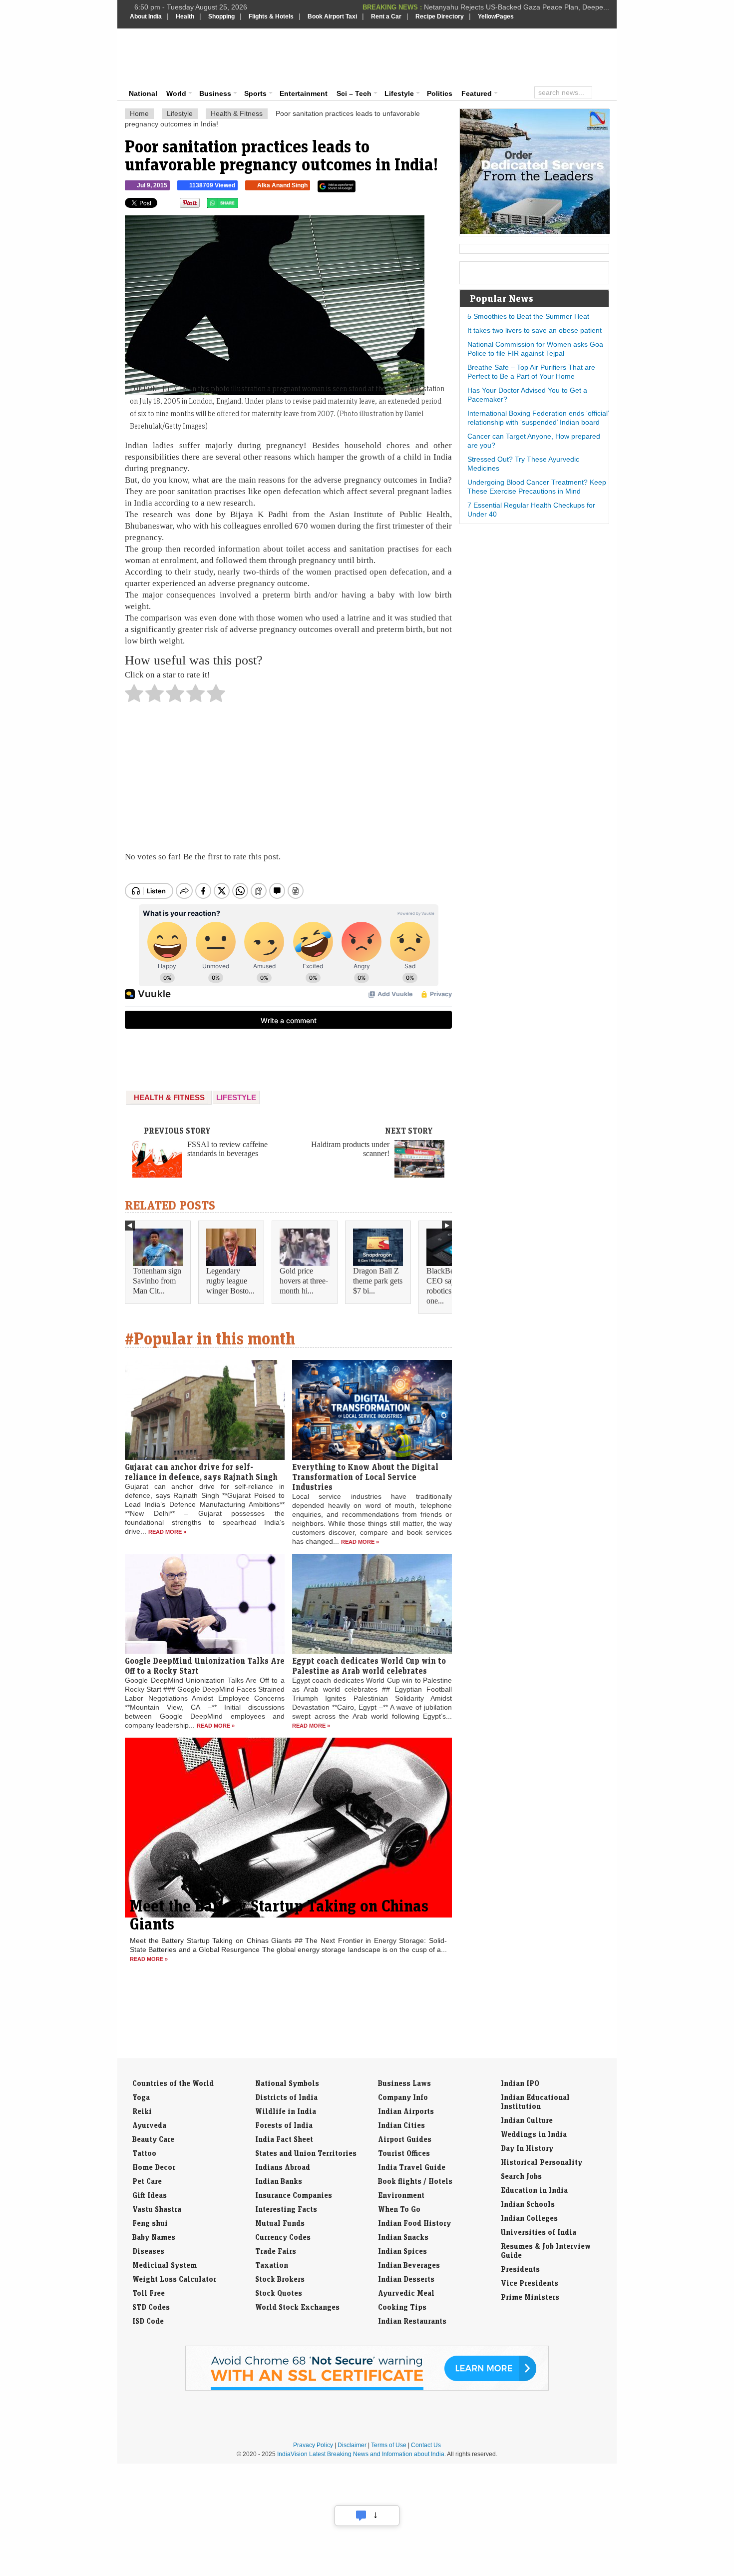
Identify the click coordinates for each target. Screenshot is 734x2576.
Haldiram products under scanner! (350, 1149)
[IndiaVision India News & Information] (179, 57)
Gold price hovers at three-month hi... (304, 1281)
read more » (167, 1532)
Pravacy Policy (313, 2445)
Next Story (409, 1131)
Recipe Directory (440, 16)
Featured (477, 93)
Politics (440, 93)
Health (185, 16)
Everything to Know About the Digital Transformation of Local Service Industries (365, 1477)
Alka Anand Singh (282, 185)
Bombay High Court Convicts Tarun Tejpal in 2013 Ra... (522, 7)
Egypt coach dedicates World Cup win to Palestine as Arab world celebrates (369, 1666)
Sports (255, 93)
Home (139, 113)
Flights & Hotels (271, 16)
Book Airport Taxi (332, 16)
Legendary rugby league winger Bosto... (230, 1281)
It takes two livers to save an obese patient (535, 330)
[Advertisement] (435, 56)
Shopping (221, 16)
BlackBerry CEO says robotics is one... (445, 1286)
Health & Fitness (237, 113)
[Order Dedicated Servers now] (535, 231)
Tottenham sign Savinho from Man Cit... (157, 1281)
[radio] (134, 696)
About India (146, 16)
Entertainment (304, 93)
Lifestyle (399, 93)
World (176, 93)
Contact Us (426, 2445)
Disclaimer (352, 2445)
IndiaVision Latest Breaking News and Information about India (361, 2454)
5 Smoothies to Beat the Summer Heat (528, 316)
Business (215, 93)
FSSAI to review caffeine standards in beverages (227, 1149)
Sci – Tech (354, 93)
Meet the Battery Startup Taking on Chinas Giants (279, 1915)
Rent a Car (386, 16)
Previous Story (177, 1131)
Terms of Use (389, 2445)
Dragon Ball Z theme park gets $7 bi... (378, 1281)
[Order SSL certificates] (367, 2389)
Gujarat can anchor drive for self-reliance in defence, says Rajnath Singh (201, 1472)
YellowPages (496, 16)
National (143, 93)
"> (242, 205)
